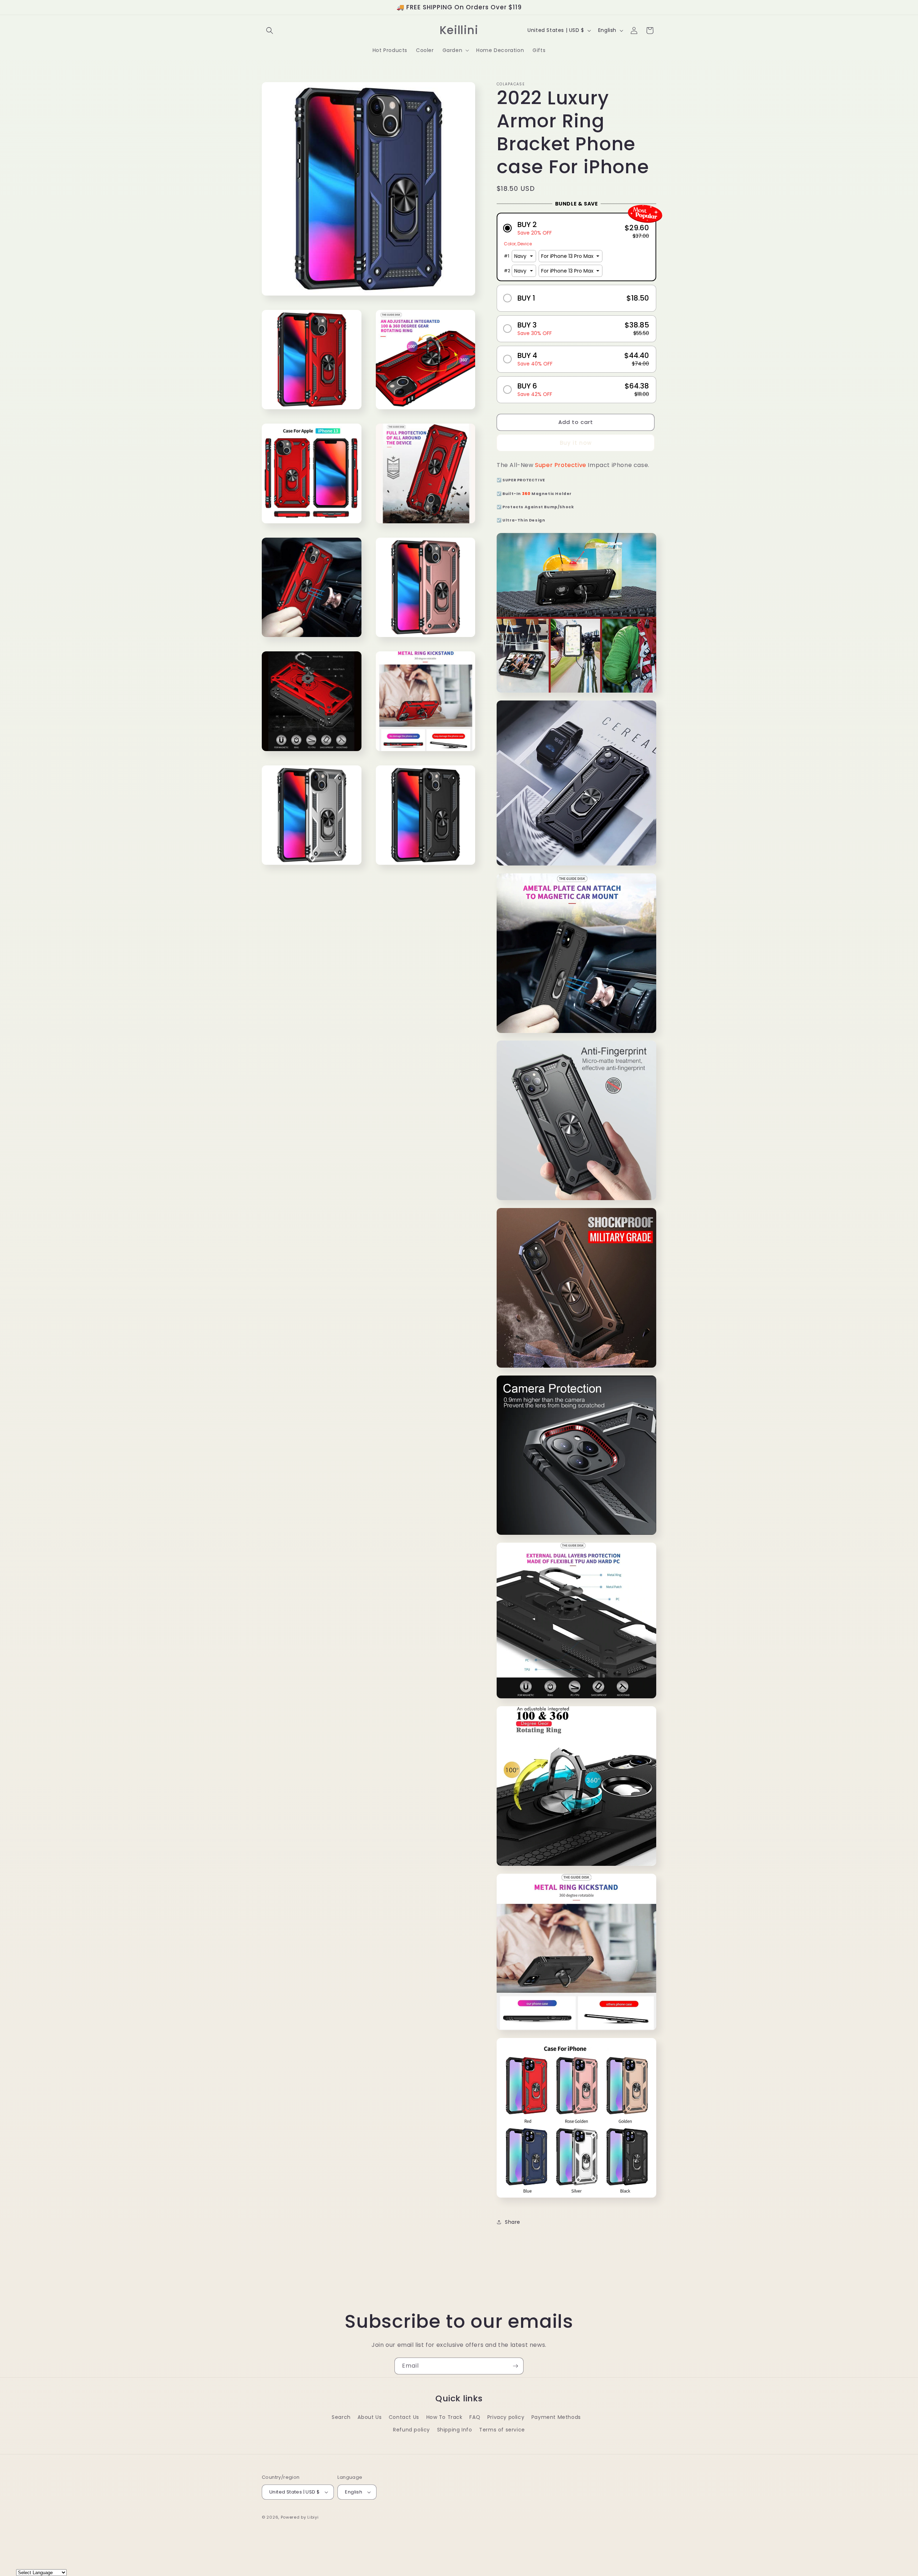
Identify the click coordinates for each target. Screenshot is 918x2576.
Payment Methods (556, 2417)
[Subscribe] (515, 2366)
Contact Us (404, 2417)
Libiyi (313, 2517)
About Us (370, 2417)
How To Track (444, 2417)
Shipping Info (455, 2430)
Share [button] (513, 2222)
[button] (270, 30)
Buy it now (576, 443)
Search (341, 2417)
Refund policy (411, 2430)
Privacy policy (506, 2417)
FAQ (475, 2417)
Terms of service (502, 2430)
